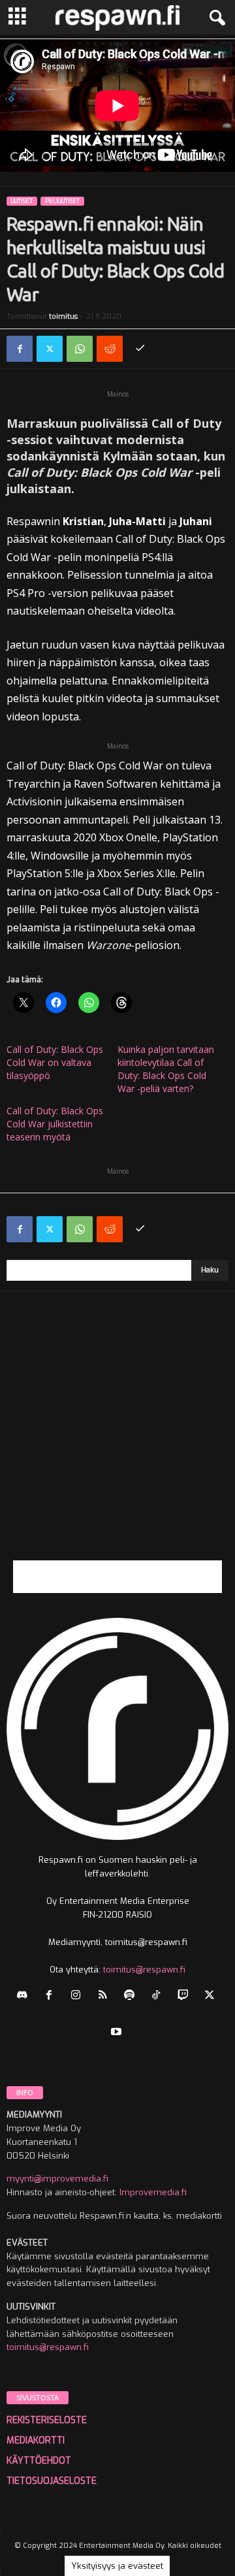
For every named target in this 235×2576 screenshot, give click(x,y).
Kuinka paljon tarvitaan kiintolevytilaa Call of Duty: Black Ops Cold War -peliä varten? (166, 1069)
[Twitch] (186, 1996)
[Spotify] (132, 1996)
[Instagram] (79, 1996)
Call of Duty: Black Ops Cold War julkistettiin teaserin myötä (55, 1124)
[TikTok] (159, 1996)
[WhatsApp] (80, 349)
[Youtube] (118, 2033)
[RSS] (105, 1996)
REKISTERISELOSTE (47, 2420)
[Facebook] (20, 349)
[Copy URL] (140, 349)
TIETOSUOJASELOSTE (52, 2481)
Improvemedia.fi (153, 2192)
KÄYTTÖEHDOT (39, 2461)
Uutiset (22, 201)
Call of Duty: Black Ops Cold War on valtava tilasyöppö (55, 1062)
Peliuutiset (62, 201)
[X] (50, 349)
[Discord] (25, 1996)
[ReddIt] (110, 349)
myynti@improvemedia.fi (57, 2179)
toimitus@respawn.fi (144, 1970)
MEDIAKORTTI (36, 2440)
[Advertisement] (117, 1443)
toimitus (63, 316)
